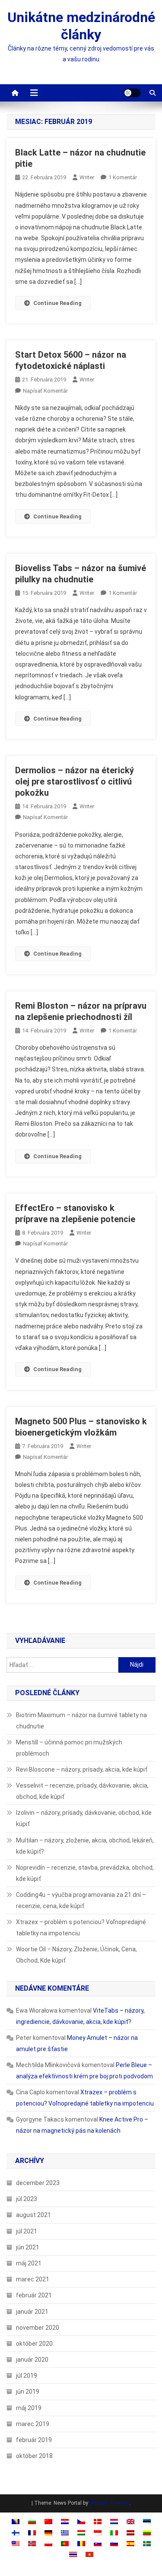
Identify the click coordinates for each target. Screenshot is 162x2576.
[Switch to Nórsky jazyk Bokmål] (32, 2543)
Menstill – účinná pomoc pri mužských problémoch (69, 1748)
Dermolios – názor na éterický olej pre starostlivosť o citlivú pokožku (75, 781)
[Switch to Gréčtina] (65, 2532)
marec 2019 (33, 2424)
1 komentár (123, 177)
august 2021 (33, 2215)
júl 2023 (27, 2199)
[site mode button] (132, 93)
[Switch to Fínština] (16, 2532)
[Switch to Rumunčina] (81, 2543)
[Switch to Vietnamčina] (89, 2554)
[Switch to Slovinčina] (114, 2543)
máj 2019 (29, 2408)
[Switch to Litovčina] (147, 2532)
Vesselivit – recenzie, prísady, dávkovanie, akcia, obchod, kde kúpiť (82, 1791)
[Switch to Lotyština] (130, 2532)
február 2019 (34, 2440)
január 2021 (32, 2312)
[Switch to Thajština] (73, 2554)
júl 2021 (27, 2231)
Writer (87, 177)
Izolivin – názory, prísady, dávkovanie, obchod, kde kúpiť (84, 1818)
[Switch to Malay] (16, 2543)
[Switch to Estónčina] (147, 2521)
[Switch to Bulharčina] (32, 2521)
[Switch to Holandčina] (114, 2521)
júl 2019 (27, 2376)
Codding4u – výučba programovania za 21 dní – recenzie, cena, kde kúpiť (81, 1900)
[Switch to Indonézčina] (98, 2532)
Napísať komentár (45, 391)
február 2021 (34, 2295)
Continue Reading (57, 303)
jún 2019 (28, 2392)
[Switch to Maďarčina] (81, 2532)
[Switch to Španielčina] (130, 2543)
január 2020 (32, 2360)
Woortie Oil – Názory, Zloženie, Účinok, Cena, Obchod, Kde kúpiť (76, 1955)
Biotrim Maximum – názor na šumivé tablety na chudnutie (81, 1721)
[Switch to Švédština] (147, 2543)
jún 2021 (28, 2247)
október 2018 (34, 2456)
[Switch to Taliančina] (114, 2532)
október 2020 (34, 2344)
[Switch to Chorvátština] (65, 2521)
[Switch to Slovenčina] (98, 2543)
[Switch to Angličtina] (130, 2521)
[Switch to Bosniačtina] (16, 2521)
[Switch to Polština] (48, 2543)
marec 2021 (33, 2279)
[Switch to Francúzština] (32, 2532)
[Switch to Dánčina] (98, 2521)
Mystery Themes (109, 2503)
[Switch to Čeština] (81, 2521)
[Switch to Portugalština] (65, 2543)
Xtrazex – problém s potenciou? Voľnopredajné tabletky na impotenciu (81, 1928)
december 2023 (38, 2183)
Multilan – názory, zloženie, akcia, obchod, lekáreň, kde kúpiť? (85, 1846)
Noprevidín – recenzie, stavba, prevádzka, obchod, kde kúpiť (85, 1873)
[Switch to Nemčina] (48, 2532)
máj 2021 (29, 2263)
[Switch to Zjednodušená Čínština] (48, 2521)
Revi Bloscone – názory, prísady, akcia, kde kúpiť (82, 1769)
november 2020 (38, 2328)
